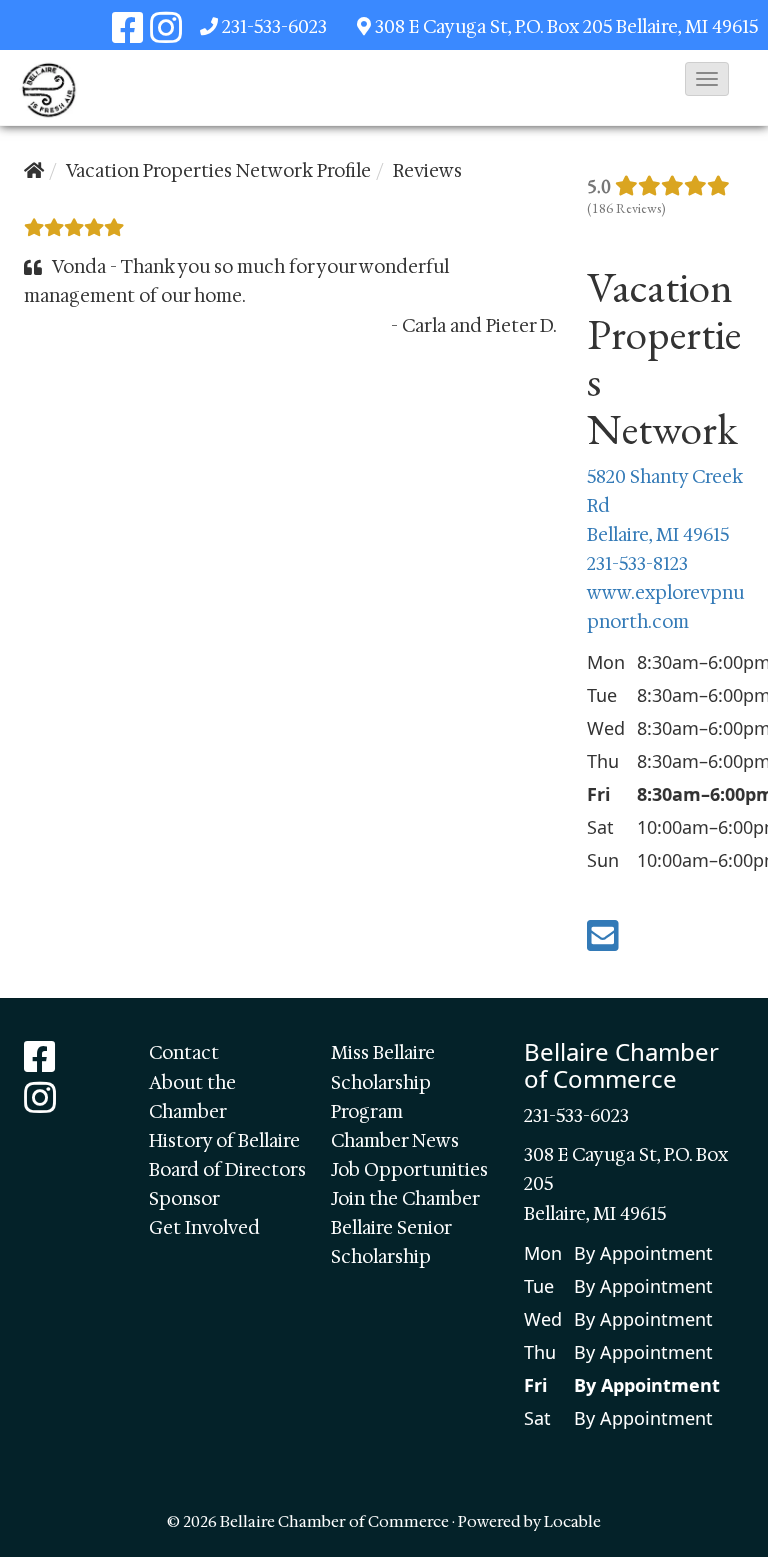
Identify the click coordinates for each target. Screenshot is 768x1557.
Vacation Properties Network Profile (218, 171)
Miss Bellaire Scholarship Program (383, 1082)
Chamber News (395, 1141)
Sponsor (184, 1199)
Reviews (427, 171)
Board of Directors (227, 1170)
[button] (707, 79)
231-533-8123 (637, 564)
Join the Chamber (405, 1199)
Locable (572, 1521)
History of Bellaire (224, 1141)
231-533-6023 (274, 27)
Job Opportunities (409, 1170)
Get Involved (204, 1228)
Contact (184, 1053)
